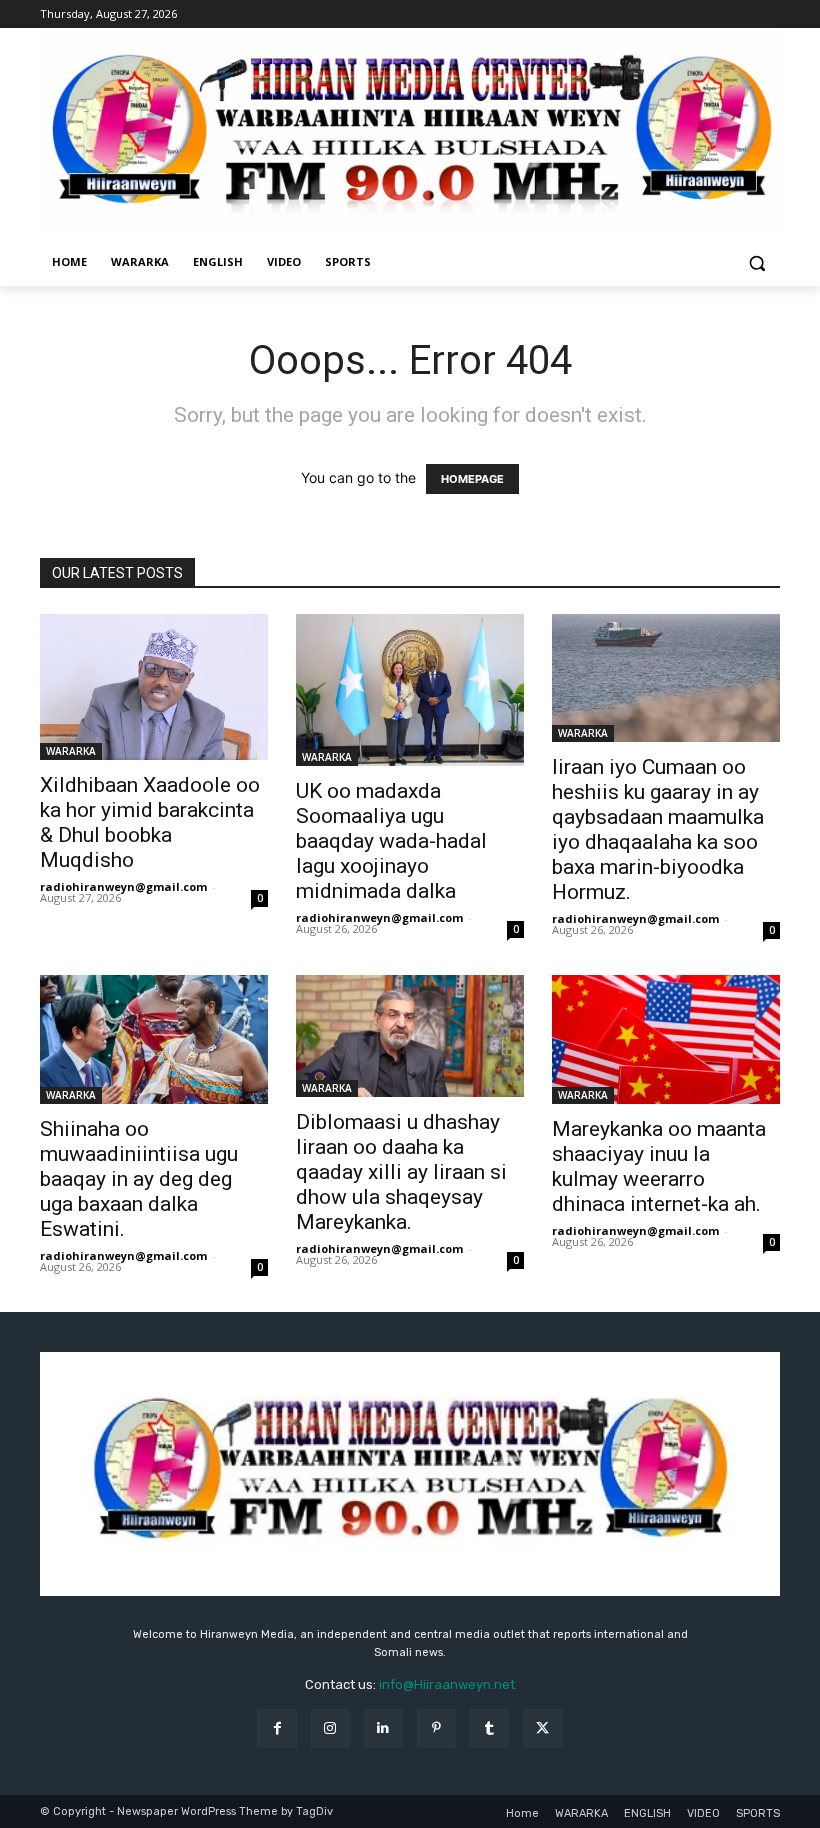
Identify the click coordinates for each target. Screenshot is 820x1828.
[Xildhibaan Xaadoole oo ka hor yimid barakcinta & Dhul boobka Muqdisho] (154, 687)
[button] (756, 262)
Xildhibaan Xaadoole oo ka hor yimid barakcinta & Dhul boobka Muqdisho (150, 822)
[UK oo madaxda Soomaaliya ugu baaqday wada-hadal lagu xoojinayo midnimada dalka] (410, 690)
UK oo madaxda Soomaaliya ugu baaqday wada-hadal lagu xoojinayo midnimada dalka (391, 841)
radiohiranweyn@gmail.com (123, 886)
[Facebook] (276, 1728)
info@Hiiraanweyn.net (447, 1684)
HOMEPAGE (472, 479)
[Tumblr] (489, 1728)
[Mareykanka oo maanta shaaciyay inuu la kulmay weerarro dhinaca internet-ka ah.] (666, 1039)
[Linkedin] (383, 1728)
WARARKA (71, 751)
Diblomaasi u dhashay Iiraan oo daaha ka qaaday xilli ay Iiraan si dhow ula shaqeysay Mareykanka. (401, 1172)
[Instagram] (330, 1728)
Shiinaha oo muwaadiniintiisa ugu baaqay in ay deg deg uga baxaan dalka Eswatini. (139, 1179)
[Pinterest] (436, 1728)
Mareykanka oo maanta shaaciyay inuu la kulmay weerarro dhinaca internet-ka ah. (659, 1166)
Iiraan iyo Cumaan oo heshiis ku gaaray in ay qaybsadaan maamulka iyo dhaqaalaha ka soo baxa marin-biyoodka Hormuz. (658, 829)
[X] (542, 1728)
